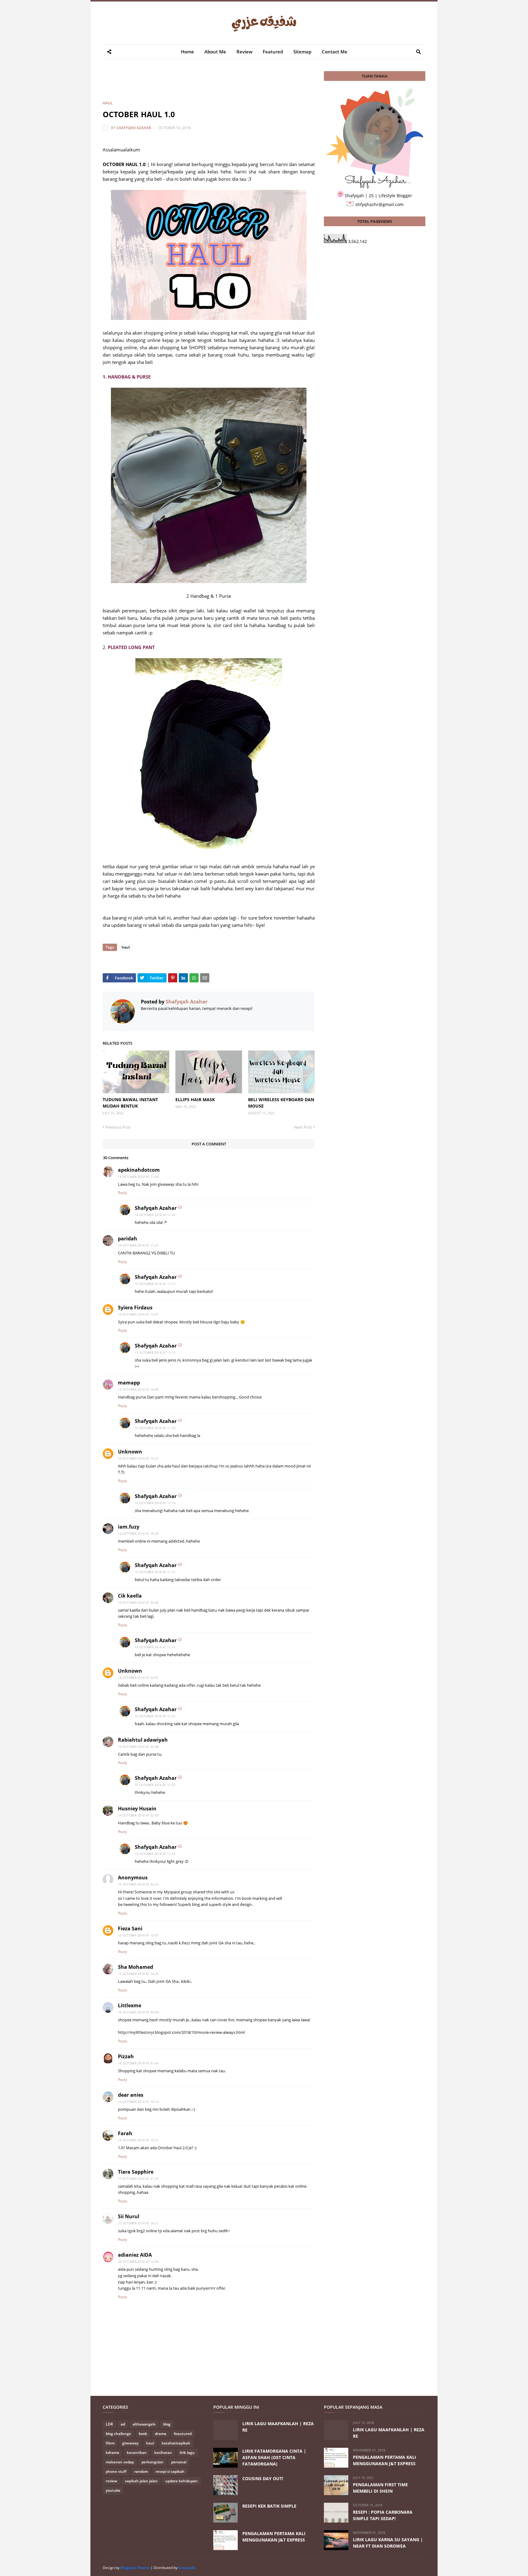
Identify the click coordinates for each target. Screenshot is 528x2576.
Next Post (303, 1127)
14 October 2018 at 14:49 (138, 1389)
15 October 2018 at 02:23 (138, 1884)
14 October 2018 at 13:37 (138, 1314)
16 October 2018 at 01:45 (138, 2063)
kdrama (112, 2453)
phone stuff (116, 2471)
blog (167, 2424)
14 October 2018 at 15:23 (138, 1458)
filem (110, 2443)
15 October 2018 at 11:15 (155, 1572)
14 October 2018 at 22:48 (138, 1747)
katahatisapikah (176, 2443)
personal (179, 2462)
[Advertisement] (214, 85)
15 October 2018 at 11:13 (155, 1352)
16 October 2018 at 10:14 (138, 2102)
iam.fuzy (129, 1527)
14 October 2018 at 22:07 (138, 1678)
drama (161, 2434)
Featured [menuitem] (273, 52)
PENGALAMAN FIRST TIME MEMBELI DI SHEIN (380, 2488)
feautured (183, 2434)
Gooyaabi (187, 2568)
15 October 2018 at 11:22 (155, 1716)
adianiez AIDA (135, 2255)
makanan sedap (120, 2462)
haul (108, 103)
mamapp (129, 1383)
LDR (109, 2424)
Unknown (130, 1452)
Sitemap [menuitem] (302, 52)
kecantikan (137, 2453)
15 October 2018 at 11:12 (155, 1284)
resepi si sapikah (170, 2471)
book (143, 2434)
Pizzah (126, 2056)
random (141, 2471)
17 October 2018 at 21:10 (138, 2179)
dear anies (131, 2095)
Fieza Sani (130, 1928)
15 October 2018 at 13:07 (138, 1935)
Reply (123, 1193)
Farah (125, 2133)
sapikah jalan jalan (141, 2481)
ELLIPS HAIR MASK (195, 1099)
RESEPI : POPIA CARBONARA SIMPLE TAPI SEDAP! (383, 2515)
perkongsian (152, 2462)
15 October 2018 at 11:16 (155, 1647)
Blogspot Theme (135, 2568)
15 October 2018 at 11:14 (155, 1428)
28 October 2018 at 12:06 (138, 2262)
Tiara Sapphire (136, 2172)
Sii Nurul (129, 2216)
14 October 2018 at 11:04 (138, 1177)
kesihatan (163, 2453)
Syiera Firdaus (135, 1308)
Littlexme (130, 2005)
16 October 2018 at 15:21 (138, 2140)
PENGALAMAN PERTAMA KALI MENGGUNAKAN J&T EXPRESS (274, 2537)
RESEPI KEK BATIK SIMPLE (269, 2506)
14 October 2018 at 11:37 (138, 1245)
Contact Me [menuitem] (335, 52)
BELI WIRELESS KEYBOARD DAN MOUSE (281, 1103)
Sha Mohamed (136, 1967)
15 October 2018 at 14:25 (138, 1974)
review (112, 2481)
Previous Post (118, 1127)
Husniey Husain (137, 1809)
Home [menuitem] (187, 52)
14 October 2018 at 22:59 (138, 1815)
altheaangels (144, 2424)
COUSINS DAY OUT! (263, 2478)
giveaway (130, 2443)
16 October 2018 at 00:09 (138, 2012)
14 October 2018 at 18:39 (138, 1533)
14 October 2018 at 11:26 (155, 1215)
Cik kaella (130, 1596)
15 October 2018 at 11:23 (155, 1854)
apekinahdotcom (139, 1170)
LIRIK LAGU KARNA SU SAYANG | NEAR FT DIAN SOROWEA (388, 2543)
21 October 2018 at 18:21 (138, 2223)
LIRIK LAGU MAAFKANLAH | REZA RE (278, 2427)
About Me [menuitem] (215, 52)
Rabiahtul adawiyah (143, 1740)
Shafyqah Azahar (134, 128)
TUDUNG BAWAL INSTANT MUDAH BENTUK (130, 1103)
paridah (128, 1239)
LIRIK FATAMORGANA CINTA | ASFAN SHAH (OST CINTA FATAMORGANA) (274, 2457)
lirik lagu (187, 2453)
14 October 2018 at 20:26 (138, 1602)
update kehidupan (182, 2481)
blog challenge (118, 2434)
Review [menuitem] (244, 52)
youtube (113, 2490)
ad (123, 2424)
